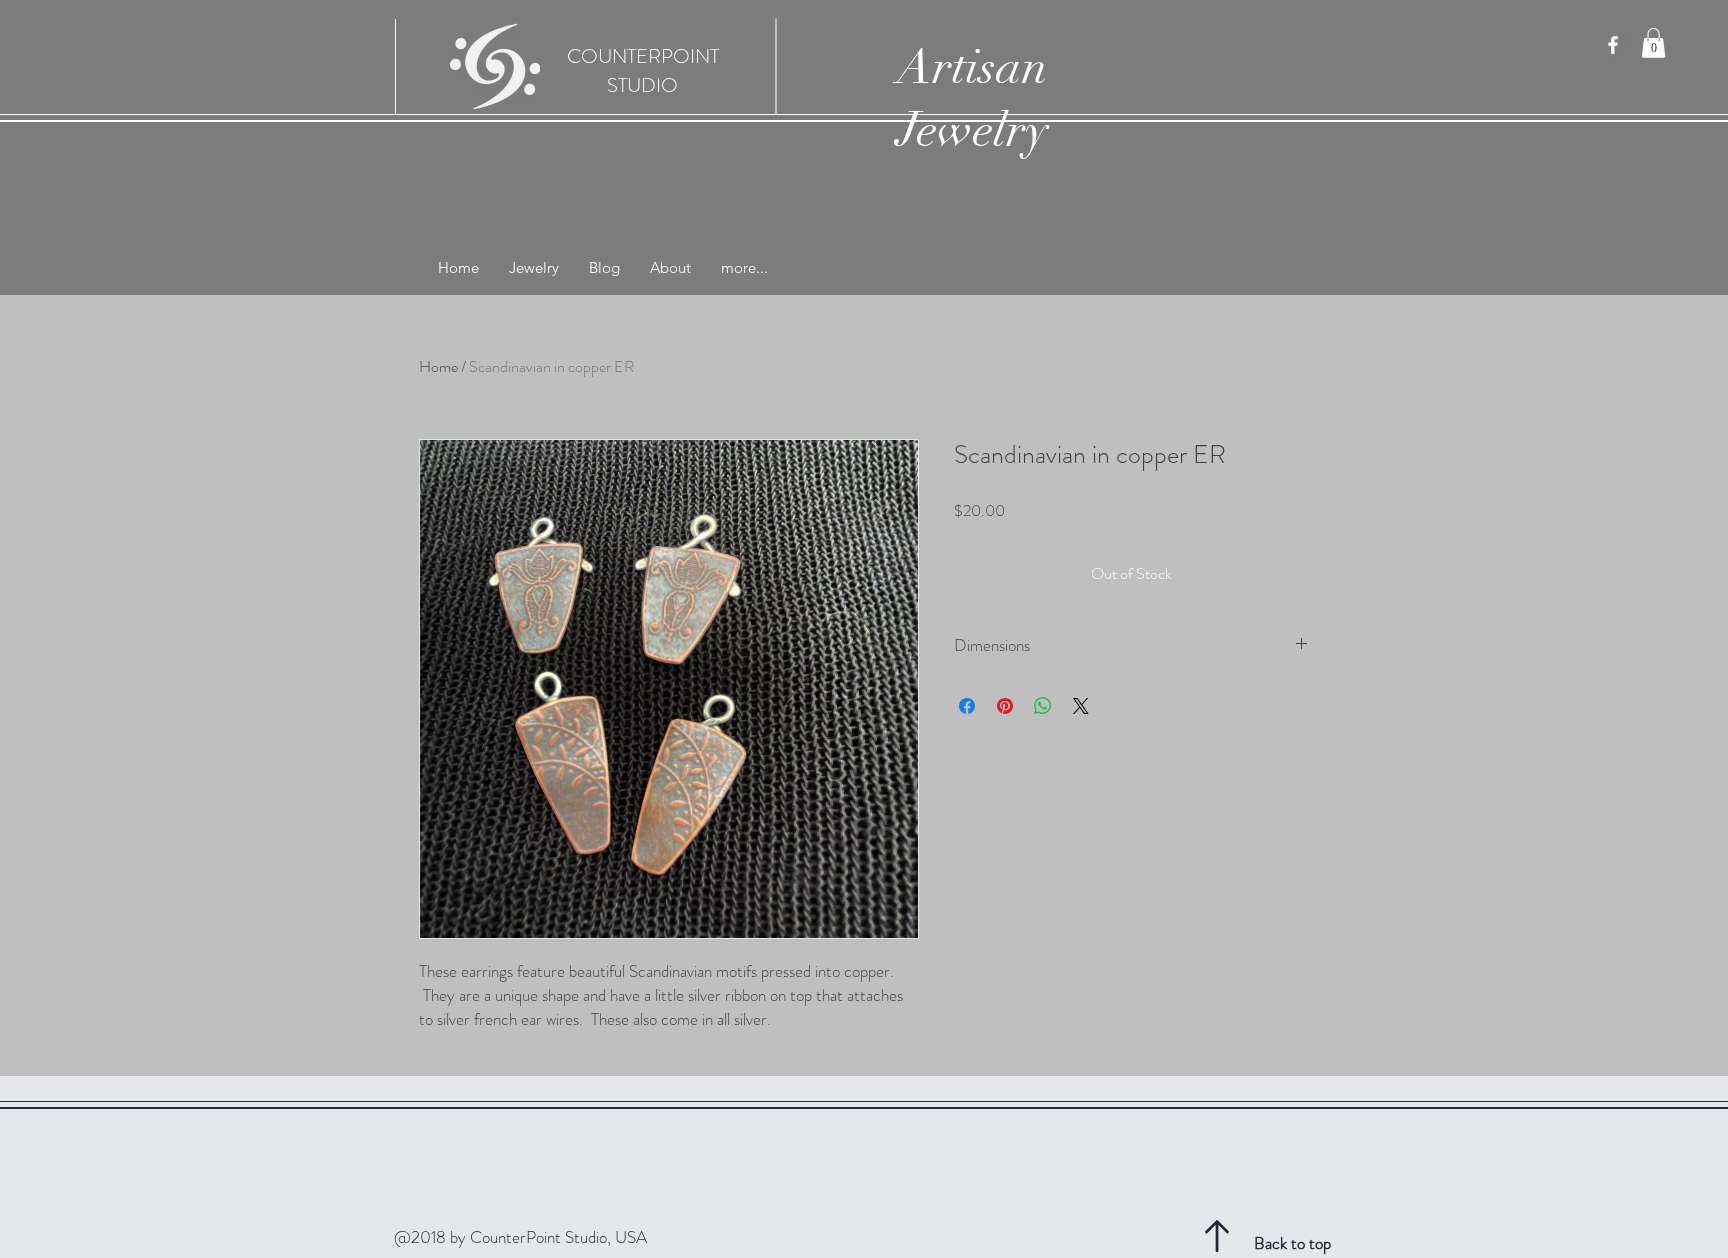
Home (438, 366)
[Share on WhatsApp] (1043, 706)
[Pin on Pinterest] (1005, 706)
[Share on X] (1081, 706)
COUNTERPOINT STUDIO (643, 71)
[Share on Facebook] (967, 706)
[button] (1653, 43)
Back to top (1292, 1243)
